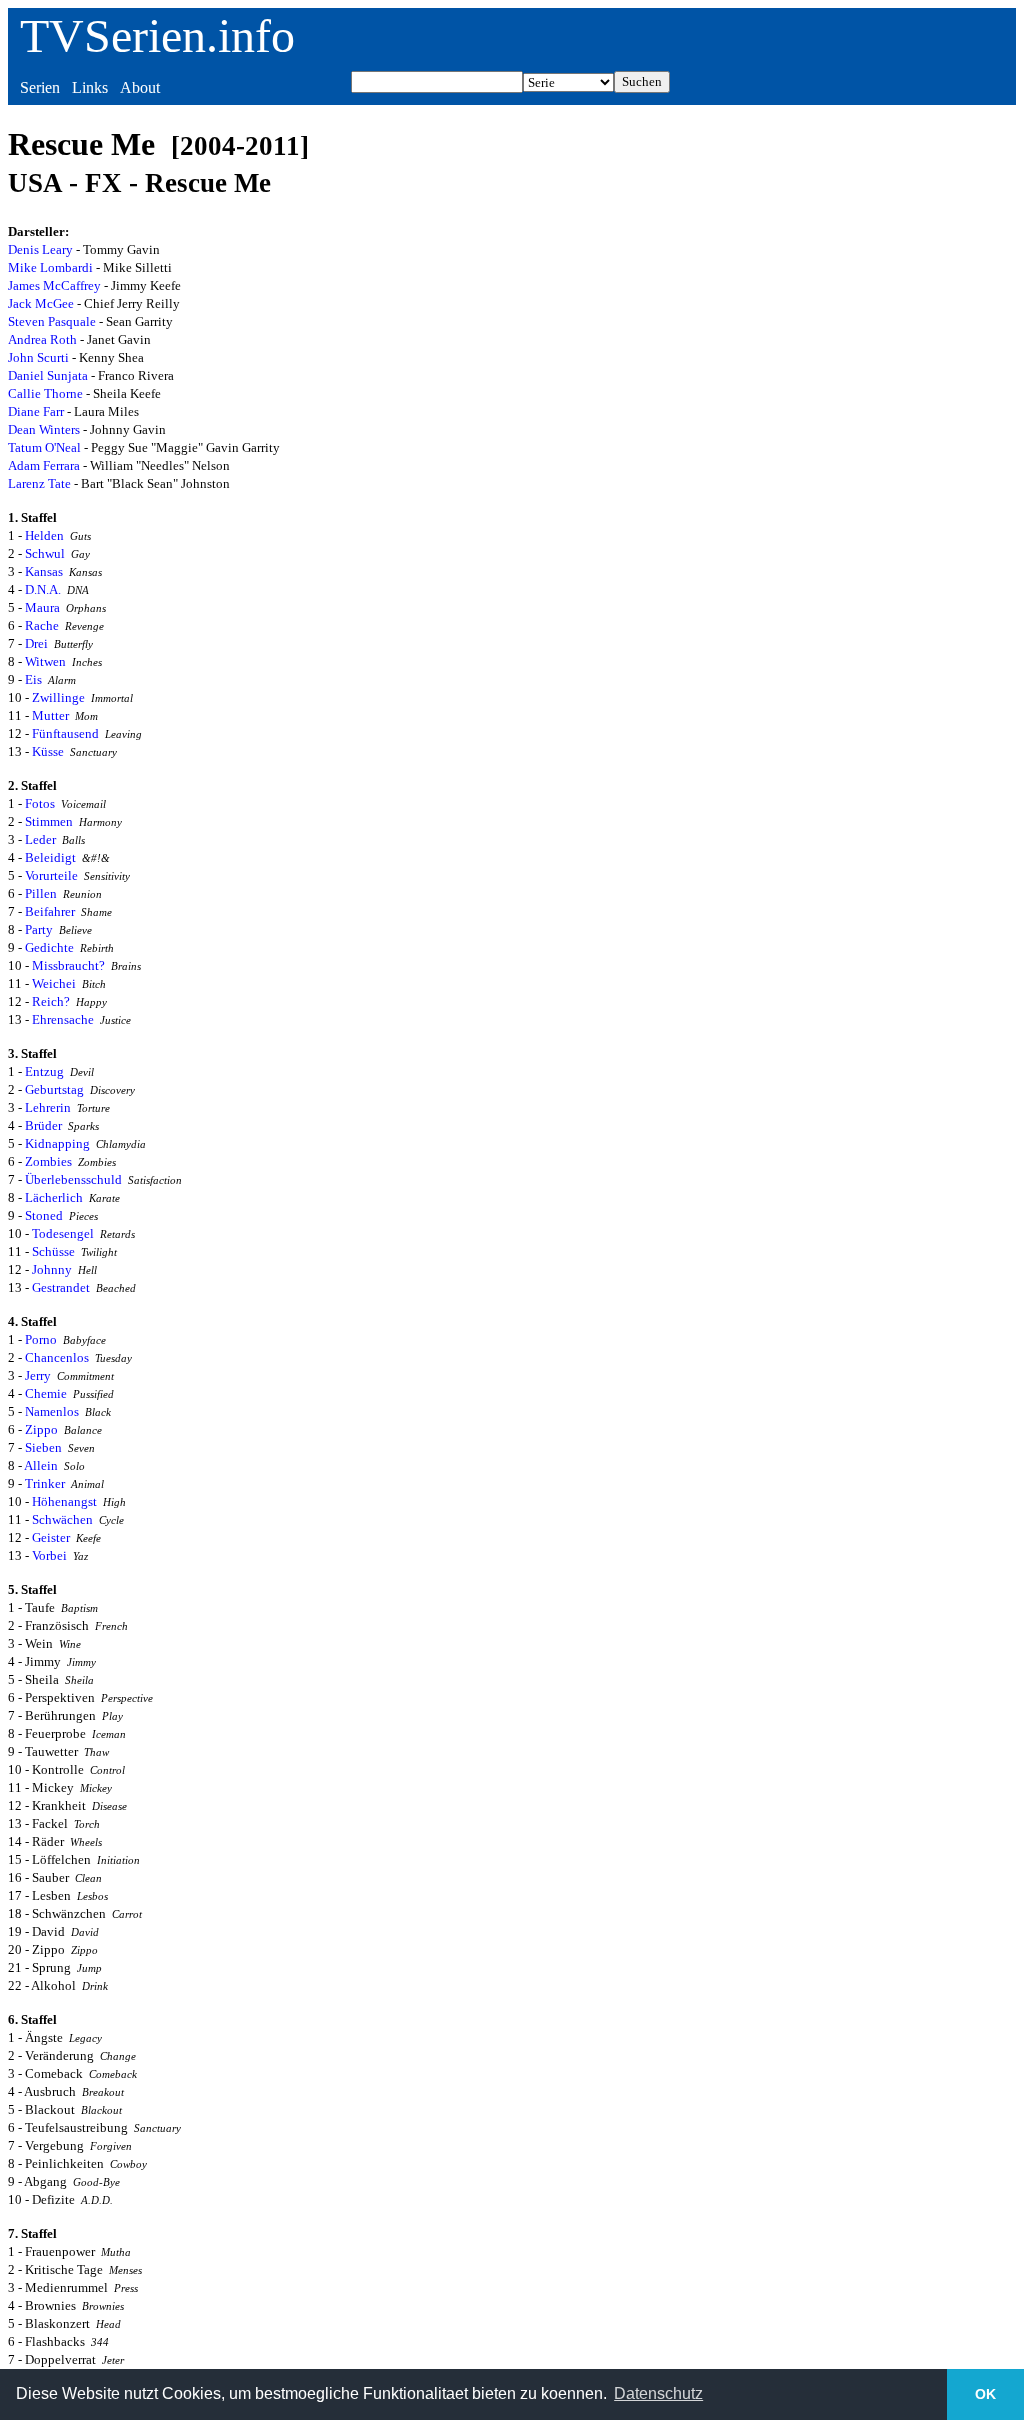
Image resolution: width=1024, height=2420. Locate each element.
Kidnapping (57, 1143)
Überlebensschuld (73, 1179)
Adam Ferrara (44, 465)
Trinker (45, 1483)
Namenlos (52, 1411)
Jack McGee (41, 303)
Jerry (38, 1375)
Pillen (41, 893)
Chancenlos (57, 1357)
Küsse (48, 751)
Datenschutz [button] (658, 2393)
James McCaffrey (54, 285)
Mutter (50, 715)
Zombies (48, 1161)
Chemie (46, 1393)
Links (90, 87)
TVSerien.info (157, 35)
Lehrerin (48, 1107)
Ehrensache (63, 1019)
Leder (40, 839)
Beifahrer (50, 911)
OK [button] (985, 2394)
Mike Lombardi (50, 267)
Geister (51, 1537)
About (140, 87)
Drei (36, 643)
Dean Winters (44, 429)
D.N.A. (43, 589)
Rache (42, 625)
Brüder (43, 1125)
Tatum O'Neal (44, 447)
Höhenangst (64, 1501)
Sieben (43, 1447)
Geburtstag (54, 1089)
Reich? (51, 1001)
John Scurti (38, 357)
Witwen (45, 661)
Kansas (44, 571)
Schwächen (62, 1519)
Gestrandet (61, 1287)
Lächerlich (54, 1197)
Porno (41, 1339)
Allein (41, 1465)
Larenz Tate (39, 483)
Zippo (41, 1429)
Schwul (45, 553)
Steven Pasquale (52, 321)
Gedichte (49, 947)
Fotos (40, 803)
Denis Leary (40, 249)
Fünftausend (65, 733)
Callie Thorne (45, 393)
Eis (33, 679)
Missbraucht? (68, 965)
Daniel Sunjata (48, 375)
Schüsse (53, 1251)
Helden (44, 535)
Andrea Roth (42, 339)
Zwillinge (58, 697)
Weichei (54, 983)
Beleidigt (50, 857)
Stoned (44, 1215)
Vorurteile (51, 875)
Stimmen (49, 821)
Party (39, 929)
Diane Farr (36, 411)
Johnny (52, 1269)
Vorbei (49, 1555)
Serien (40, 87)
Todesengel (63, 1233)
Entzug (44, 1071)
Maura (42, 607)
